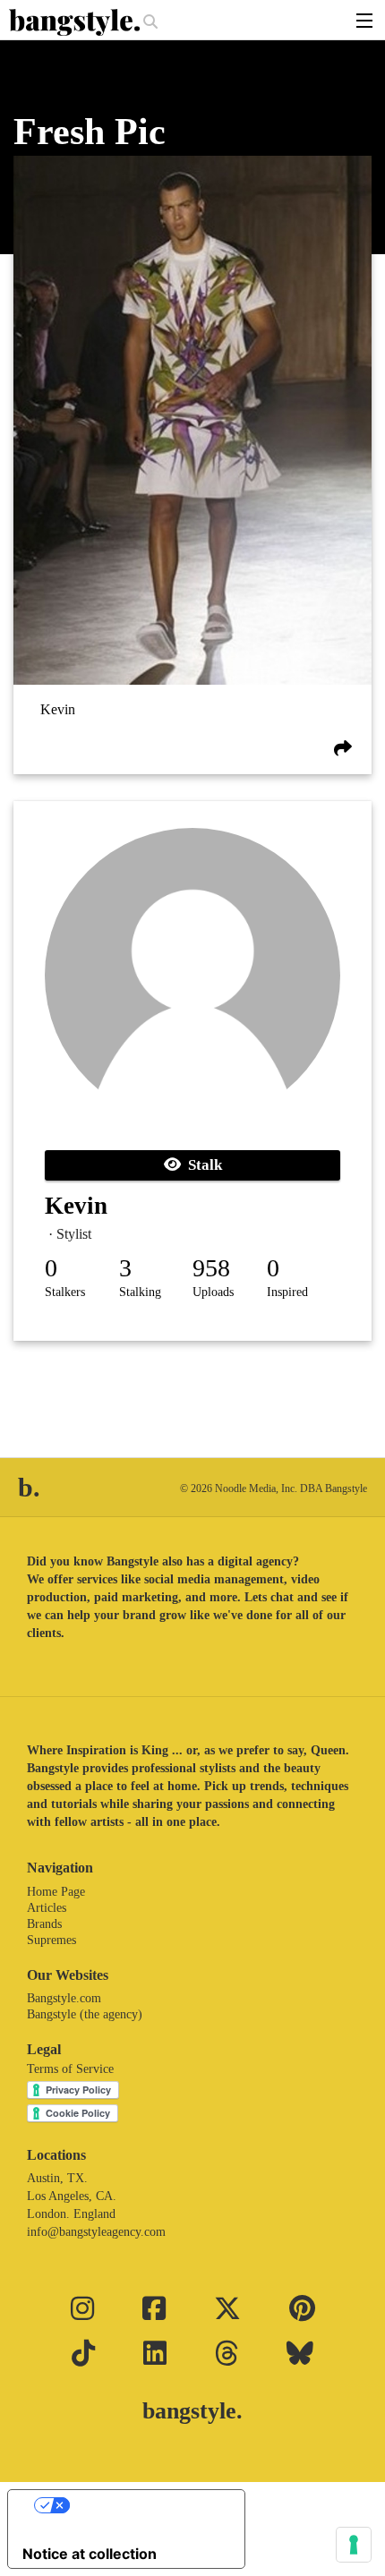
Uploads (213, 1292)
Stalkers (65, 1292)
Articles (47, 1908)
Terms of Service (70, 2069)
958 (211, 1268)
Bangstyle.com (64, 1998)
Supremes (51, 1940)
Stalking (140, 1292)
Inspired (287, 1292)
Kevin (58, 709)
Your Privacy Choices (144, 2505)
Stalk (201, 1165)
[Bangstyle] (76, 22)
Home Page (56, 1892)
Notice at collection (90, 2554)
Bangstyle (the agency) (85, 2014)
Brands (44, 1924)
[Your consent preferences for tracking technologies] (354, 2545)
